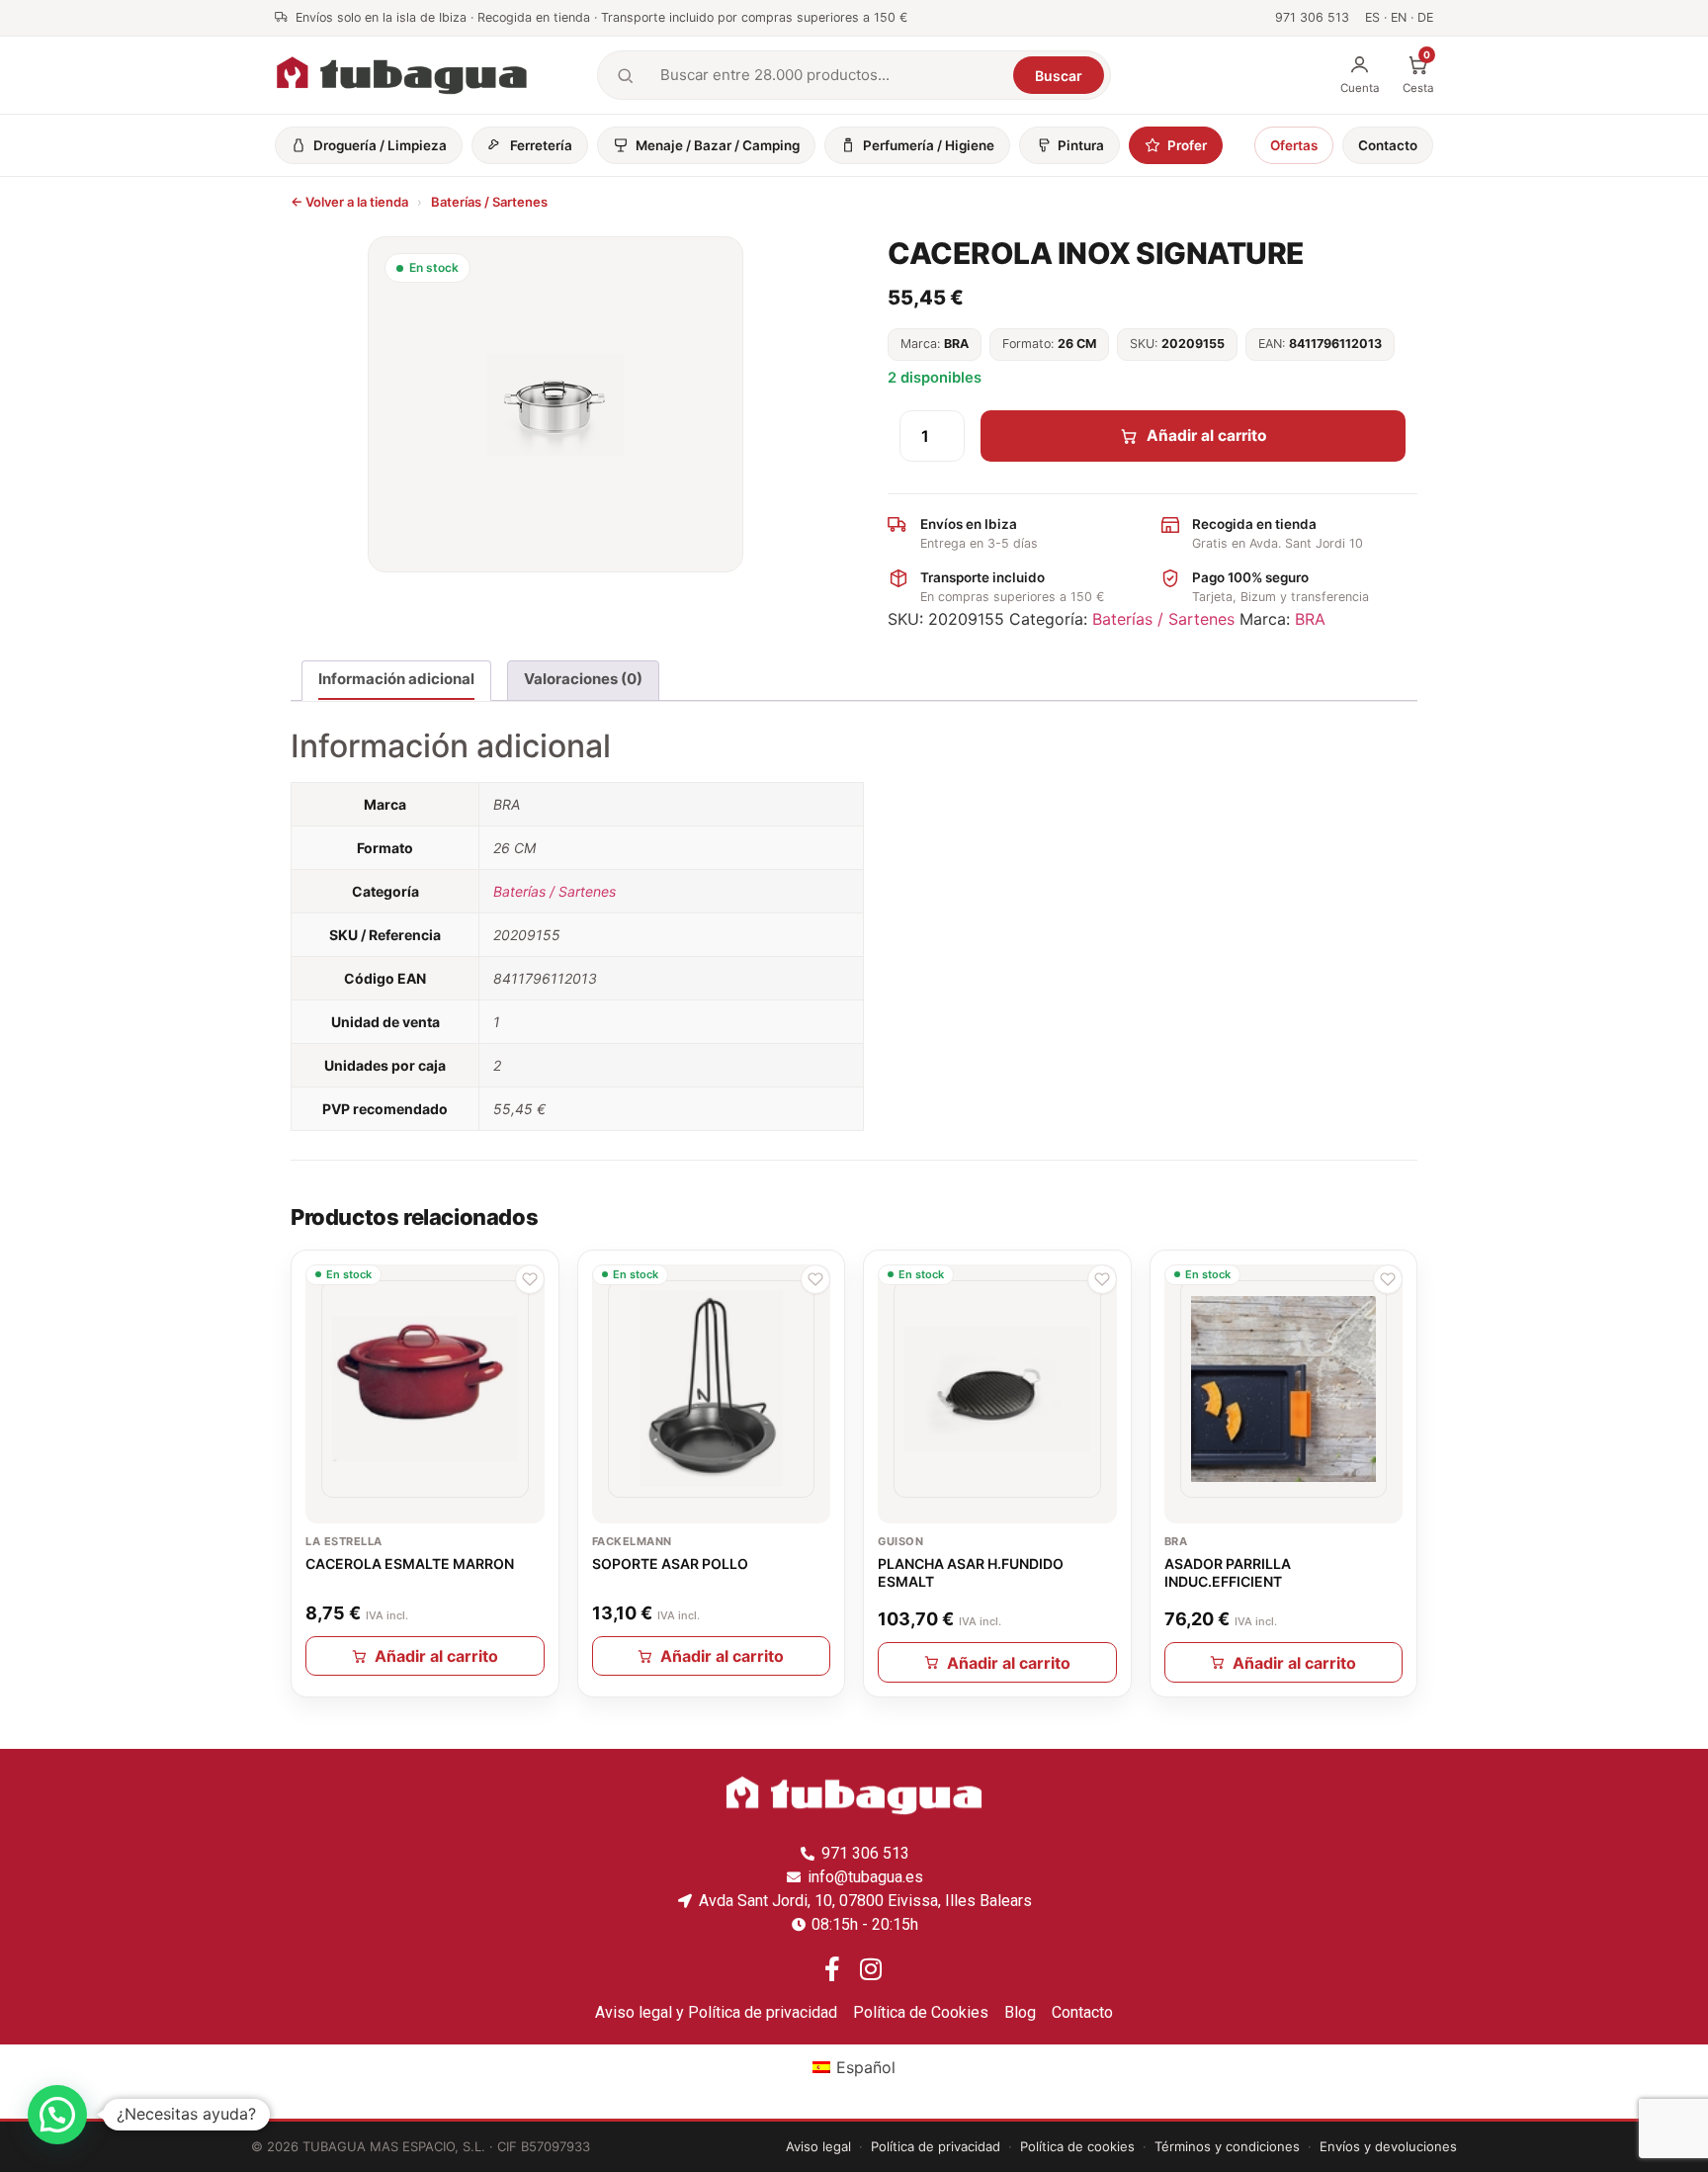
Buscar (1059, 76)
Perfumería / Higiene (929, 145)
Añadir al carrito (1207, 435)
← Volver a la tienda (349, 202)
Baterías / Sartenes (489, 202)
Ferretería (541, 145)
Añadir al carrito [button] (436, 1656)
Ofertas (1294, 145)
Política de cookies (1077, 2146)
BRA (1310, 619)
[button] (530, 1279)
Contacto (1388, 145)
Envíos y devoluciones (1388, 2146)
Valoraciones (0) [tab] (583, 679)
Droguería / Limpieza (380, 145)
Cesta (1418, 74)
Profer (1187, 145)
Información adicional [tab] (396, 679)
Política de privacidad (936, 2146)
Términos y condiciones (1227, 2146)
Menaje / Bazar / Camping (718, 145)
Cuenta (1360, 88)
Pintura (1081, 145)
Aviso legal (818, 2146)
